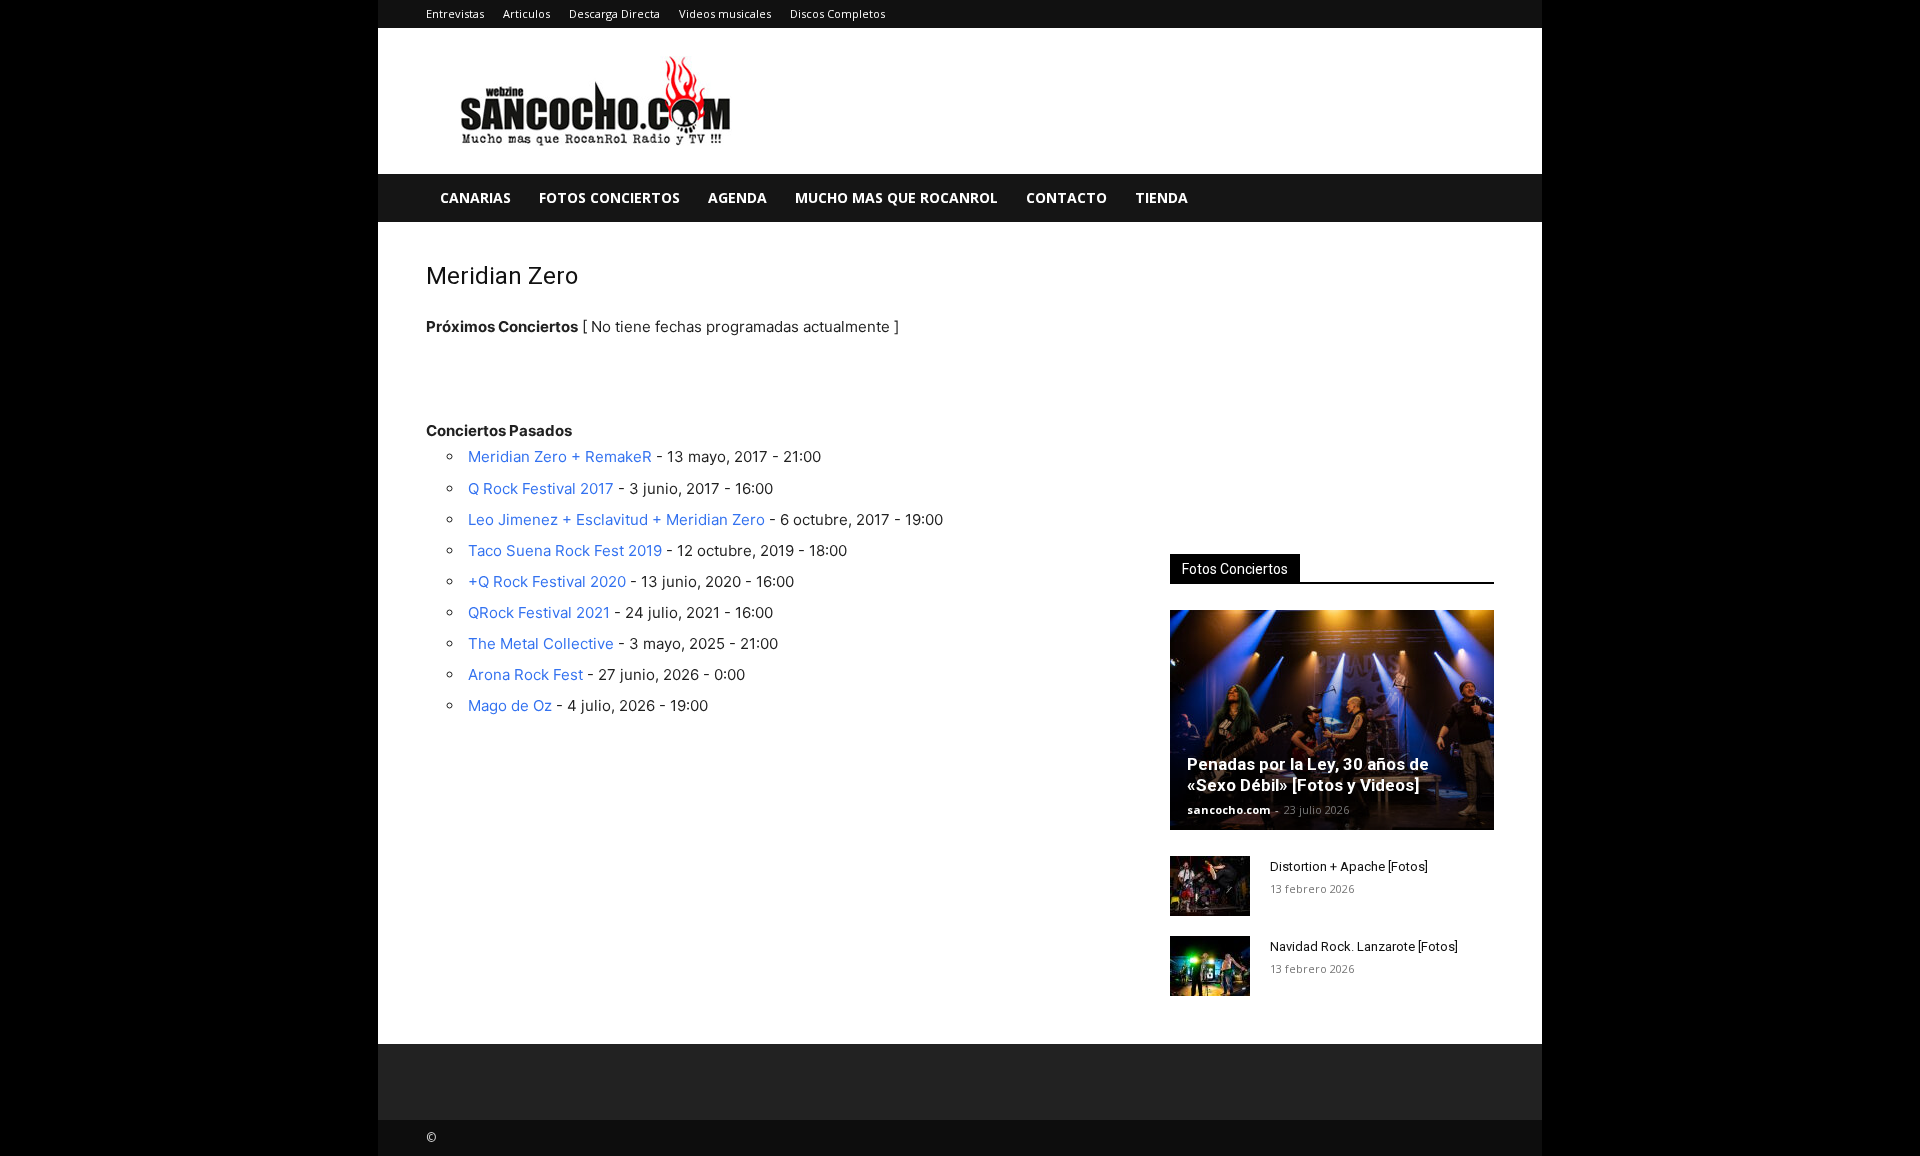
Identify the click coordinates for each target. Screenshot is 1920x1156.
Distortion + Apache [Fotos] (1349, 866)
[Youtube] (1479, 14)
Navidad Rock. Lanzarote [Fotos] (1364, 946)
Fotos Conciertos (609, 197)
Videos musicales (725, 13)
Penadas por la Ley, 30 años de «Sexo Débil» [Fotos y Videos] (1308, 774)
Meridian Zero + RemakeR (560, 456)
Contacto (1066, 197)
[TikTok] (1446, 14)
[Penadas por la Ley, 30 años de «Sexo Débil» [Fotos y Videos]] (1332, 720)
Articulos (526, 13)
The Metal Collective (541, 643)
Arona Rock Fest (525, 674)
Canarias (475, 197)
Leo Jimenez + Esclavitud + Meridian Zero (616, 519)
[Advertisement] (1332, 391)
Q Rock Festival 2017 (541, 488)
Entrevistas (455, 13)
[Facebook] (1314, 14)
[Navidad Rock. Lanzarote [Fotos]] (1210, 966)
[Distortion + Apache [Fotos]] (1210, 886)
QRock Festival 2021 (539, 612)
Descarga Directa (614, 13)
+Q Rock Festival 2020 (547, 581)
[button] (1470, 199)
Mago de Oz (510, 705)
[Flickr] (1347, 14)
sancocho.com (1228, 809)
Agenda (737, 197)
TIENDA (1161, 197)
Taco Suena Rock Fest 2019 (565, 550)
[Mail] (1413, 14)
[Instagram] (1380, 14)
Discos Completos (837, 13)
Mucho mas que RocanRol (896, 197)
